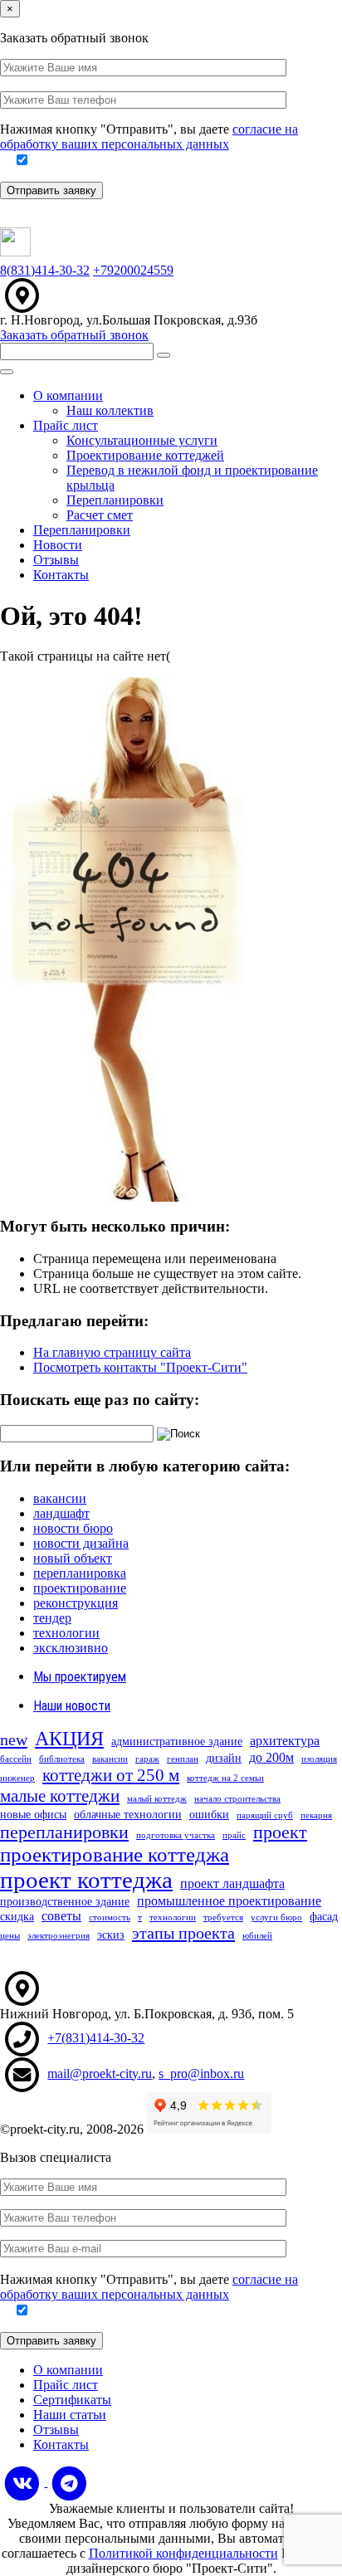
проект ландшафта (232, 1883)
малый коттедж (157, 1799)
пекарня (316, 1815)
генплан (183, 1759)
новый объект (73, 1558)
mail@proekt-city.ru (100, 2073)
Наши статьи (70, 2415)
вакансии (60, 1498)
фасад (324, 1917)
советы (61, 1916)
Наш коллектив (110, 410)
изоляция (319, 1759)
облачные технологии (128, 1815)
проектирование (80, 1588)
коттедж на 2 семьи (225, 1778)
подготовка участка (176, 1835)
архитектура (285, 1741)
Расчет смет (100, 515)
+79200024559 (133, 270)
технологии (66, 1633)
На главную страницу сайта (112, 1352)
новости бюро (73, 1528)
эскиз (111, 1935)
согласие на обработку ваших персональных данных (149, 137)
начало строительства (237, 1799)
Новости (58, 545)
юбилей (257, 1936)
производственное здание (65, 1902)
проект (280, 1832)
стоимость (110, 1917)
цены (10, 1936)
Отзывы (56, 560)
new (14, 1739)
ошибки (209, 1815)
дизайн (224, 1758)
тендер (52, 1618)
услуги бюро (276, 1917)
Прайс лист (66, 425)
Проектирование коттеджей (145, 455)
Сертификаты (72, 2400)
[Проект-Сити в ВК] (24, 2482)
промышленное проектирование (229, 1901)
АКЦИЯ (69, 1738)
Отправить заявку (51, 190)
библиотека (62, 1759)
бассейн (16, 1759)
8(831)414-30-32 (45, 270)
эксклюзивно (71, 1648)
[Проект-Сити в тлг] (69, 2482)
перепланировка (80, 1573)
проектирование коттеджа (115, 1854)
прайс (234, 1835)
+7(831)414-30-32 (96, 2038)
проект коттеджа (86, 1880)
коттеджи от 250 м (111, 1775)
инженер (17, 1778)
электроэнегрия (59, 1936)
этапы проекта (183, 1933)
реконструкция (76, 1603)
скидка (17, 1917)
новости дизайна (81, 1543)
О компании (68, 395)
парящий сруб (265, 1815)
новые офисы (33, 1815)
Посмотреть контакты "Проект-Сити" (140, 1367)
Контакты (61, 575)
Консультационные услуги (142, 440)
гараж (147, 1759)
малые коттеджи (60, 1796)
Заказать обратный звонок (74, 335)
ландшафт (61, 1513)
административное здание (177, 1742)
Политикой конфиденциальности (183, 2553)
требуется (223, 1917)
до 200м (271, 1757)
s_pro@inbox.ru (201, 2073)
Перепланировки (115, 500)
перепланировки (64, 1832)
